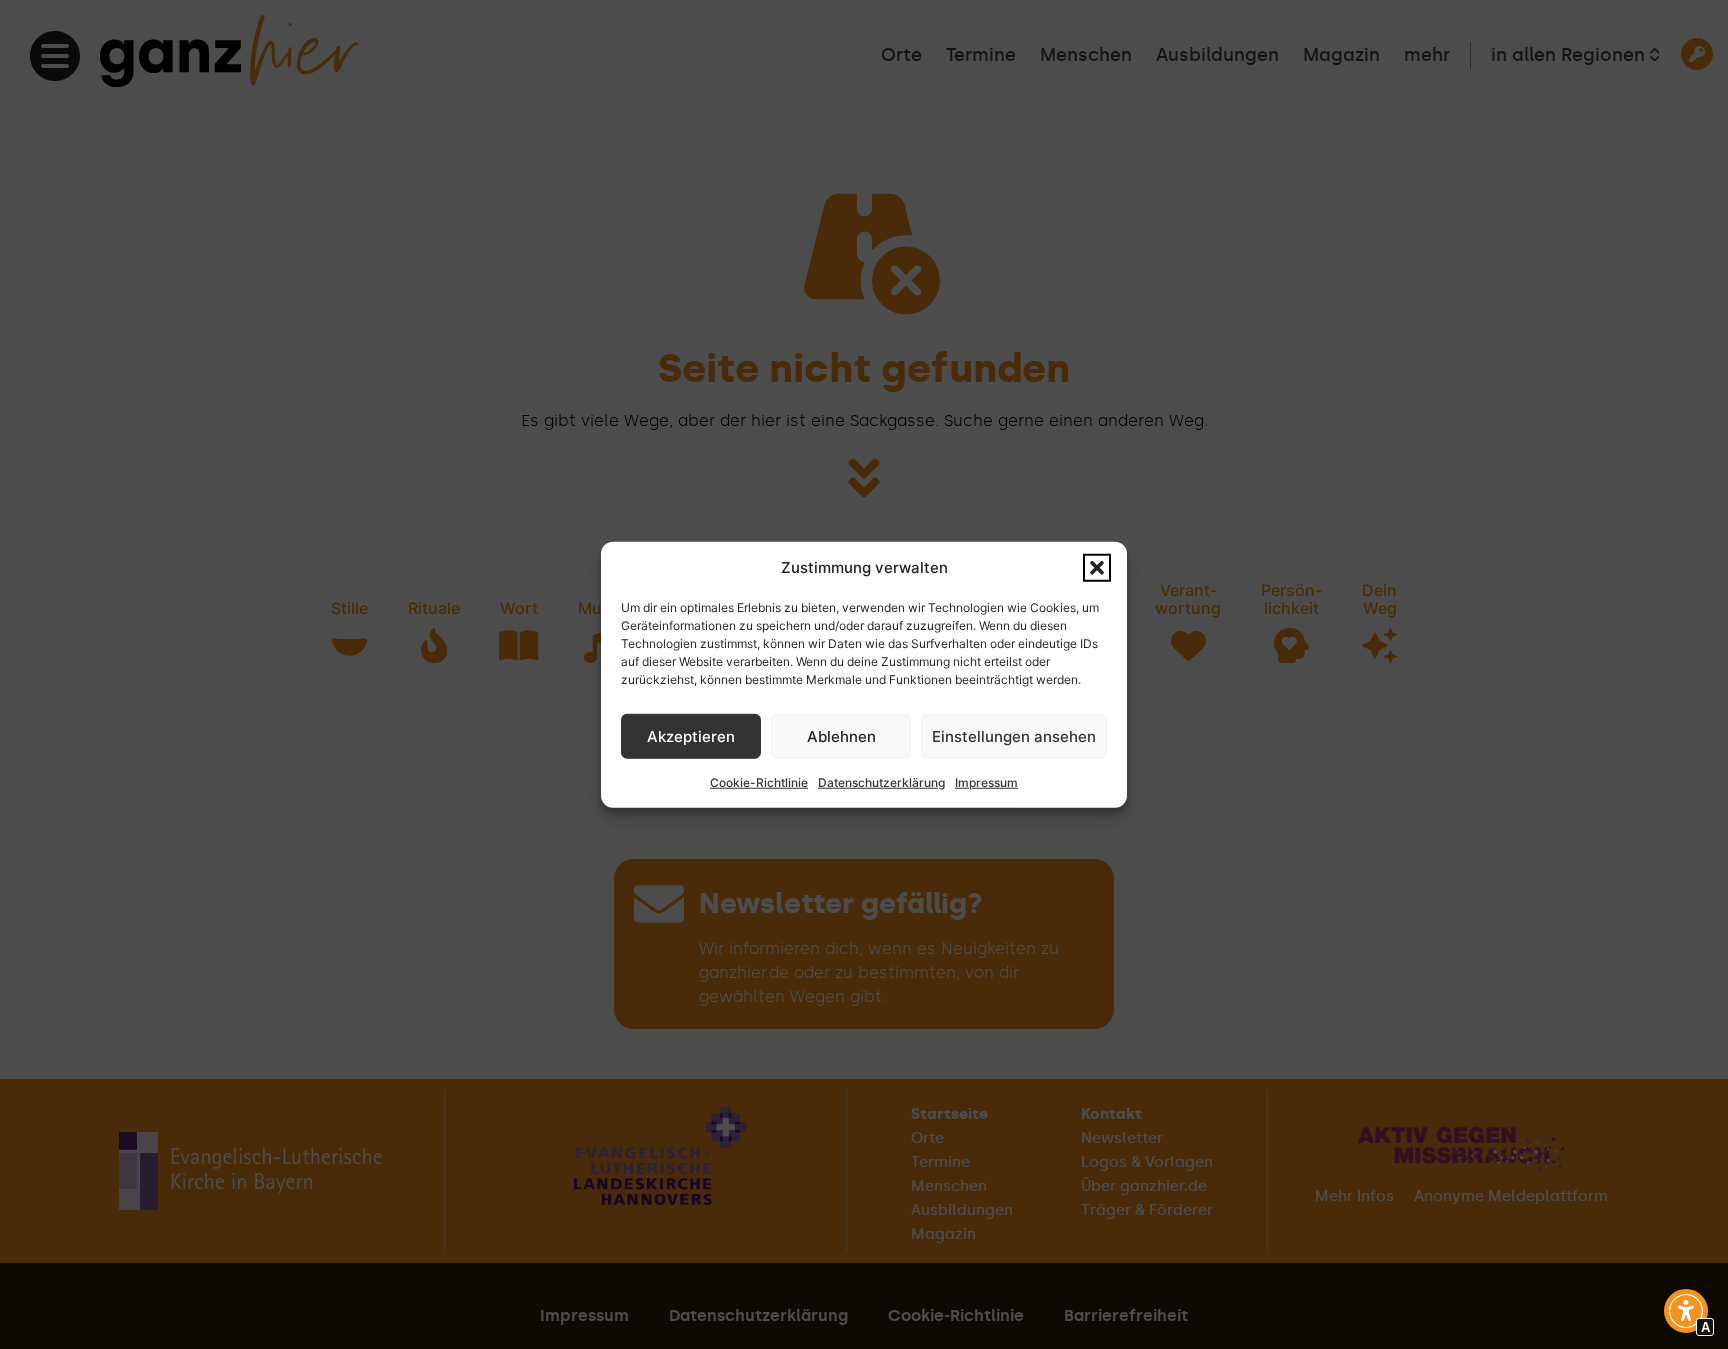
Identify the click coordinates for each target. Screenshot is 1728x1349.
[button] (1097, 568)
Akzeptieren (691, 735)
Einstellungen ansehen (1014, 735)
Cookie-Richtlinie (759, 782)
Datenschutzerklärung (881, 782)
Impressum (986, 782)
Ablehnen (841, 735)
